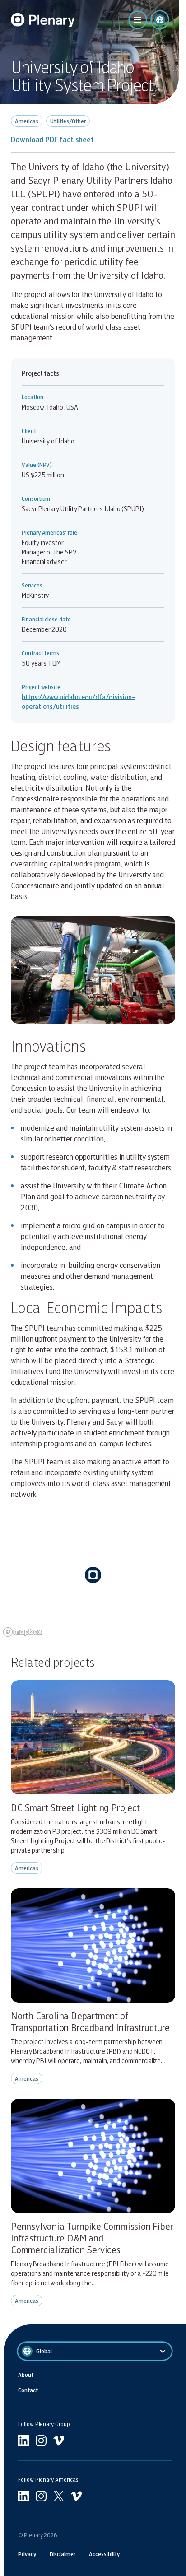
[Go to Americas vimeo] (76, 2496)
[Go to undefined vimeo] (59, 2441)
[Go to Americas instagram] (41, 2496)
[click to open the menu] (138, 20)
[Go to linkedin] (23, 2441)
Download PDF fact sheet (52, 139)
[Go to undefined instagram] (41, 2441)
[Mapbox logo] (23, 1632)
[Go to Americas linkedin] (23, 2496)
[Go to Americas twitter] (59, 2496)
